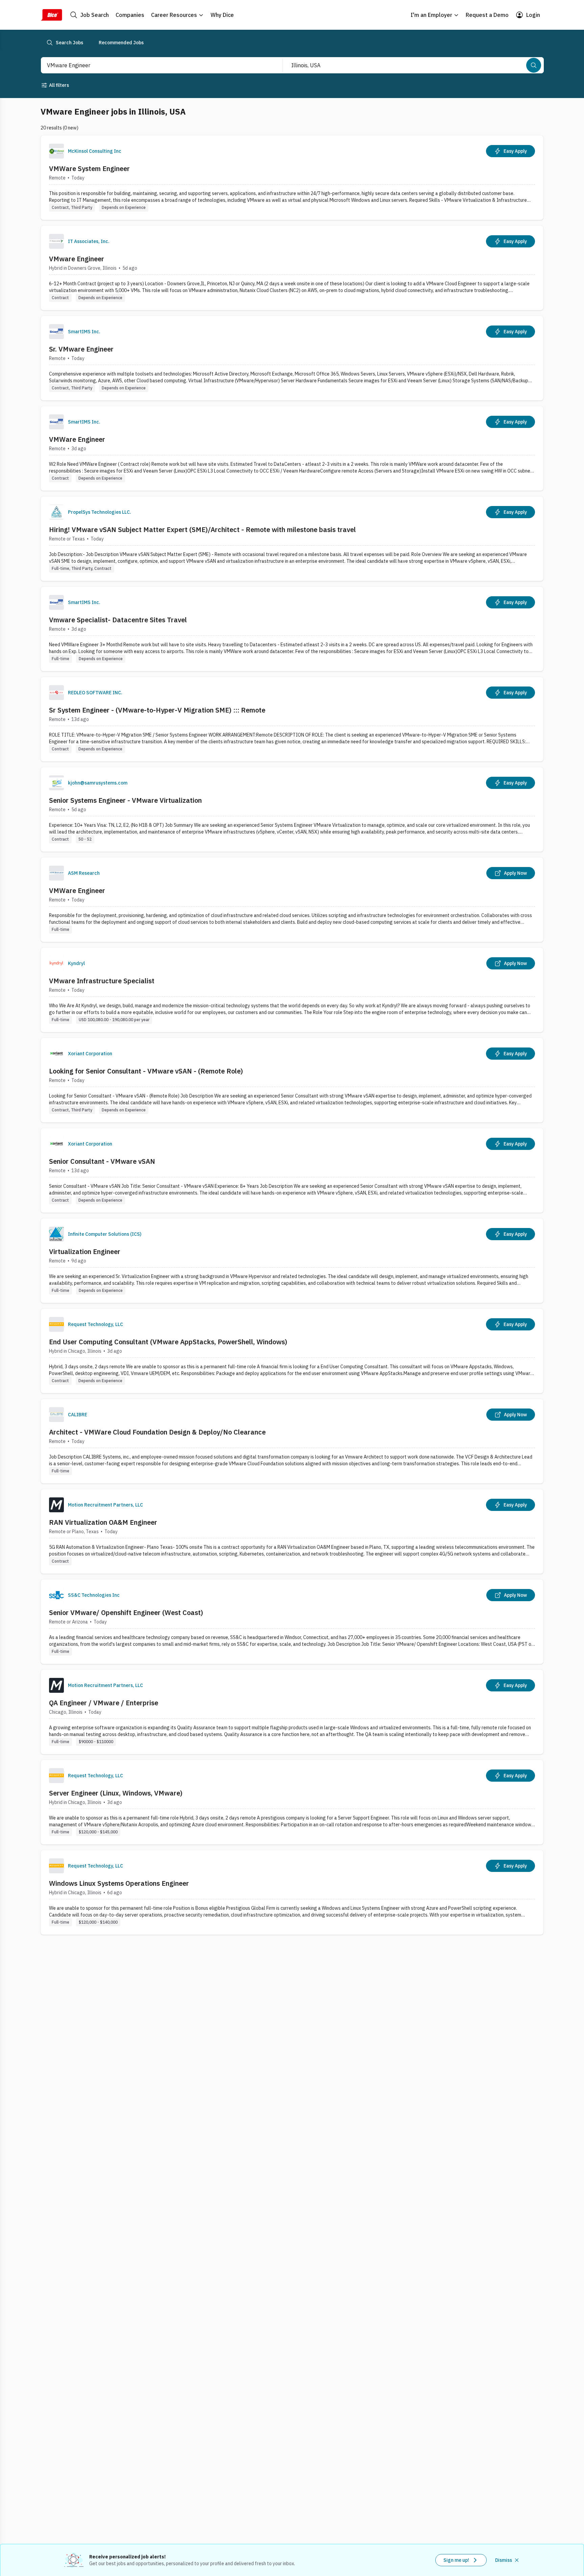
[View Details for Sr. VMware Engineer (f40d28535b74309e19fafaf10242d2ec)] (292, 358)
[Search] (534, 65)
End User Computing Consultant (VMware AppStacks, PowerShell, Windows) (168, 1342)
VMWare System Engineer (89, 168)
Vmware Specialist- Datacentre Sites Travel (118, 620)
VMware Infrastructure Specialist (102, 981)
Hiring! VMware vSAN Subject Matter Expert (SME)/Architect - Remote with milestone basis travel (202, 529)
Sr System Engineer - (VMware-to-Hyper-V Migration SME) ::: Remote (157, 710)
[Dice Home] (51, 15)
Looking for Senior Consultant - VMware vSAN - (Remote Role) (146, 1071)
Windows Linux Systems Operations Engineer (119, 1883)
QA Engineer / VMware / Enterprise (104, 1703)
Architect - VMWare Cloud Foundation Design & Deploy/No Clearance (157, 1432)
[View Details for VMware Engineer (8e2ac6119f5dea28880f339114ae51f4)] (292, 268)
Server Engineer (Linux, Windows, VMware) (116, 1793)
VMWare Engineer (77, 439)
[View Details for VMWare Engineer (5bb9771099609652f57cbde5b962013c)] (292, 448)
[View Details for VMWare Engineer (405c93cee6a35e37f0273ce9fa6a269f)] (292, 900)
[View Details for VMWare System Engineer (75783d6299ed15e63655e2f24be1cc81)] (292, 178)
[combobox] (154, 65)
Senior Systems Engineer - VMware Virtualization (125, 800)
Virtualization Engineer (85, 1251)
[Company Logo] (56, 151)
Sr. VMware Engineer (81, 349)
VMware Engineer (77, 259)
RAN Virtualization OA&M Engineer (103, 1522)
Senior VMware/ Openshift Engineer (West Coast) (126, 1612)
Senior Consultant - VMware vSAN (102, 1161)
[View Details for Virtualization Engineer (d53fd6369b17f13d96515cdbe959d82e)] (292, 1261)
